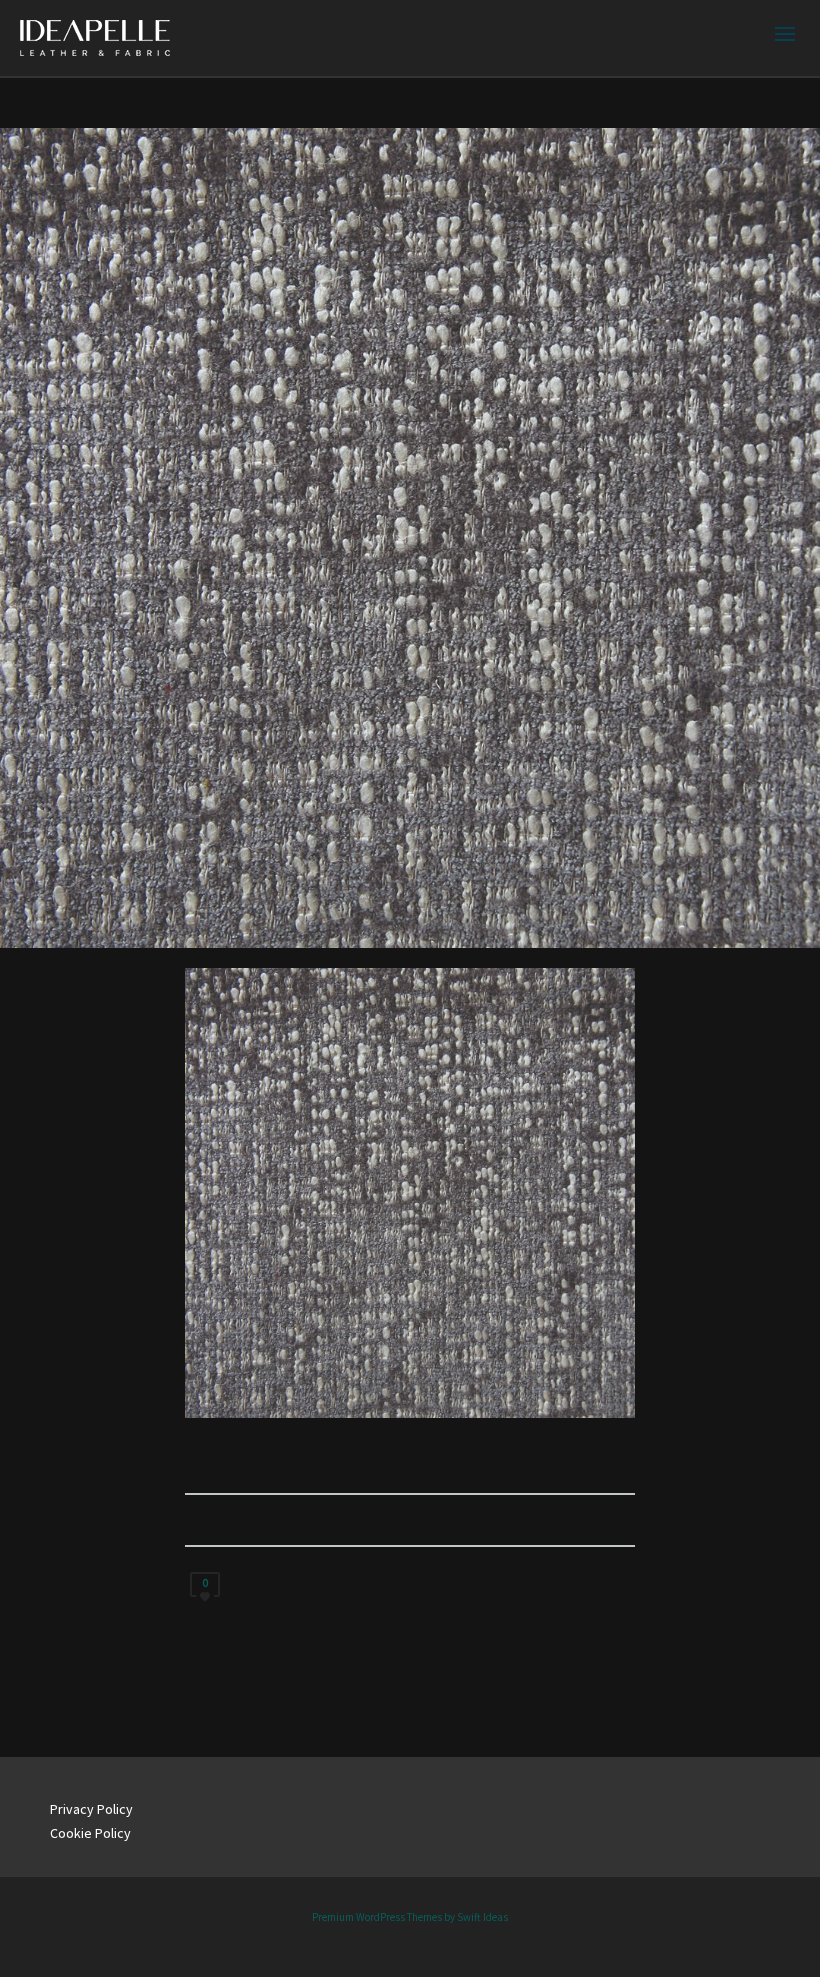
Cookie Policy (90, 1833)
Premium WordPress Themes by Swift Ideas (410, 1917)
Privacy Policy (91, 1809)
